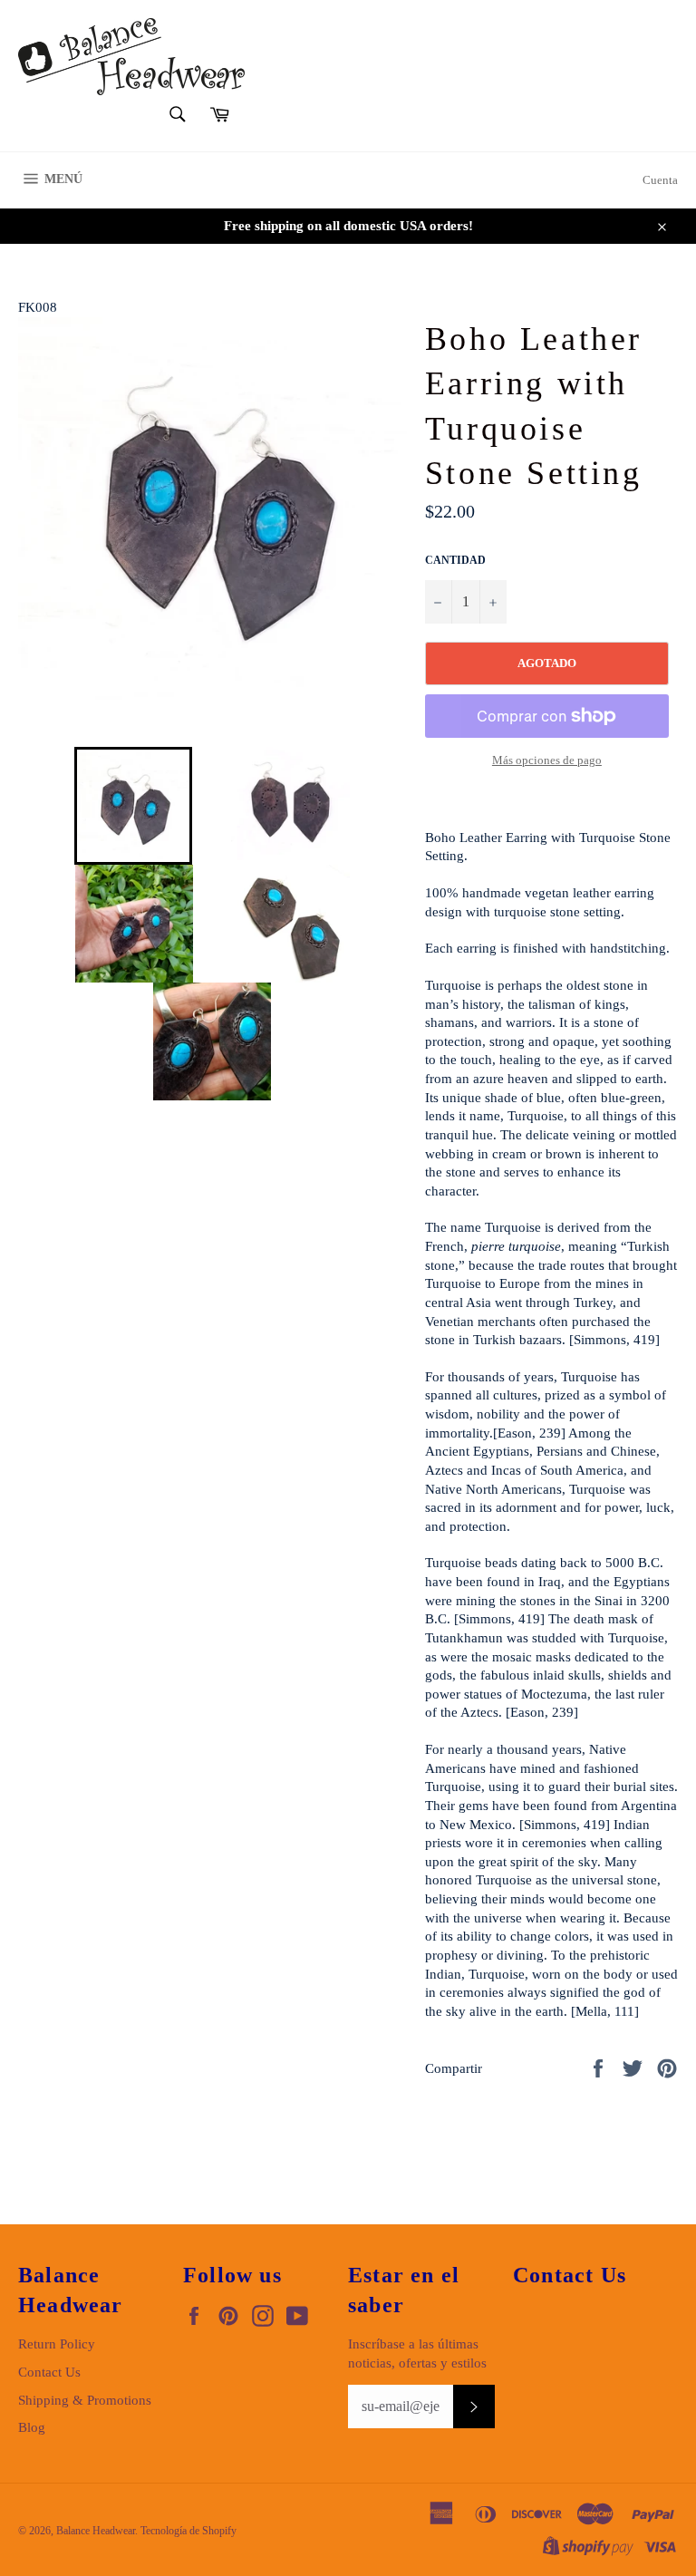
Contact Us (49, 2372)
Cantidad (455, 560)
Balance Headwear (96, 2531)
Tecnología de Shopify (188, 2531)
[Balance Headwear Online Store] (131, 57)
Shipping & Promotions (85, 2400)
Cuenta (660, 180)
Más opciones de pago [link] (547, 760)
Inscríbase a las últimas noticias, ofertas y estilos (417, 2353)
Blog (32, 2427)
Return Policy (57, 2344)
